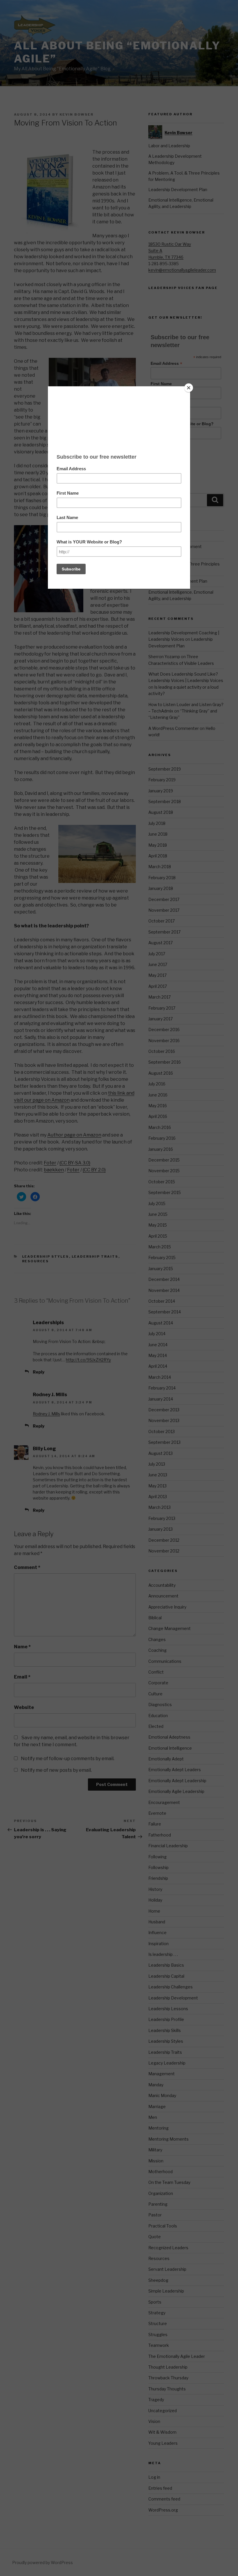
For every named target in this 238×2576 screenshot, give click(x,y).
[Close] (189, 388)
